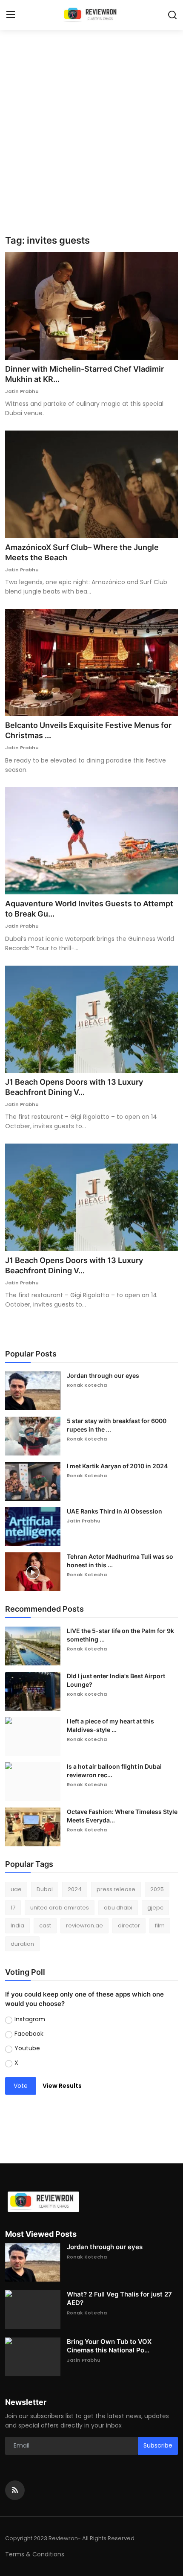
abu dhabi (118, 1908)
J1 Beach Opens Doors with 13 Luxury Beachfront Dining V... (74, 1087)
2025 (157, 1889)
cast (45, 1925)
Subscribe (158, 2445)
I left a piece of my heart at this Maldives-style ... (110, 1725)
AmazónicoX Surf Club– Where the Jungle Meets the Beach (82, 552)
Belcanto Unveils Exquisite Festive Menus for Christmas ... (88, 730)
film (160, 1925)
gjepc (155, 1908)
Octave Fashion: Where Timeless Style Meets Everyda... (122, 1816)
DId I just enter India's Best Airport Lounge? (116, 1680)
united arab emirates (60, 1908)
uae (16, 1889)
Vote (21, 2086)
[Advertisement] (91, 139)
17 (13, 1908)
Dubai (45, 1889)
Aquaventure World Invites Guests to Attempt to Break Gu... (89, 909)
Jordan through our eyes (103, 1375)
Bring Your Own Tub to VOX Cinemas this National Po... (109, 2346)
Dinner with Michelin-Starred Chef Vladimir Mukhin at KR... (84, 374)
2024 (75, 1889)
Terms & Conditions (35, 2554)
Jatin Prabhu (22, 391)
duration (22, 1944)
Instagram (30, 2019)
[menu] (11, 15)
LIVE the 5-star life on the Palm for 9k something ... (120, 1635)
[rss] (15, 2490)
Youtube (27, 2048)
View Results (62, 2086)
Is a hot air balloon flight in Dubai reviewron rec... (114, 1771)
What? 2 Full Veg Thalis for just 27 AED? (119, 2298)
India (17, 1925)
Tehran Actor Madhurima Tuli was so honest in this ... (120, 1561)
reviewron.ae (84, 1925)
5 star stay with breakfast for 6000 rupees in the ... (117, 1425)
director (129, 1925)
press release (116, 1889)
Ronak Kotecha (87, 1385)
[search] (172, 15)
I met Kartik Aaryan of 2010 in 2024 (117, 1466)
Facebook (29, 2034)
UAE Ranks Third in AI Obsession (114, 1511)
